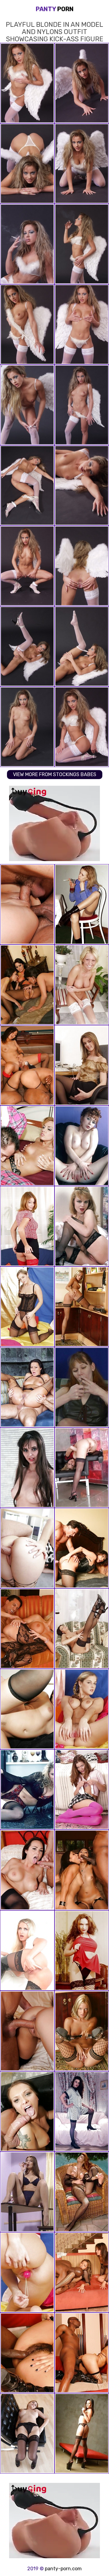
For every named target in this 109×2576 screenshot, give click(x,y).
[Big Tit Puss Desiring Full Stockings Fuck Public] (82, 2192)
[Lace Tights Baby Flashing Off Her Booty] (82, 2433)
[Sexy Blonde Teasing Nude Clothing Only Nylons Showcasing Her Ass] (82, 1226)
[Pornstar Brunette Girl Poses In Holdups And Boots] (82, 2111)
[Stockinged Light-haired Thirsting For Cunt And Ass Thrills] (27, 1950)
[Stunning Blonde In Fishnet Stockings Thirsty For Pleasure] (82, 1307)
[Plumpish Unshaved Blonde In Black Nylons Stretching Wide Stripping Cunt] (27, 1790)
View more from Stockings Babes (55, 774)
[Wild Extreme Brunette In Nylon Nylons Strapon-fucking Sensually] (82, 1950)
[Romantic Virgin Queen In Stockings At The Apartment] (82, 1065)
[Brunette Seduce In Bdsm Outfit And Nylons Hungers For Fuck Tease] (82, 1146)
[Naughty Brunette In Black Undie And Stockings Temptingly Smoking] (27, 2192)
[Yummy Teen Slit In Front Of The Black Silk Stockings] (82, 1629)
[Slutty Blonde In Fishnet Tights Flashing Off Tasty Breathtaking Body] (82, 2031)
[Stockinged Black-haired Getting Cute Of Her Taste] (27, 2433)
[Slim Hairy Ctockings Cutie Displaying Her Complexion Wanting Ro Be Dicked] (27, 1468)
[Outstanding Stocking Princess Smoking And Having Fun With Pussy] (82, 1387)
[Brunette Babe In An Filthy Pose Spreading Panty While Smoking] (82, 904)
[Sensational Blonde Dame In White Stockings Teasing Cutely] (27, 2272)
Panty (55, 9)
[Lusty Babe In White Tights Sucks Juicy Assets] (82, 985)
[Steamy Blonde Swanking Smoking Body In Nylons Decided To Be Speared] (82, 1468)
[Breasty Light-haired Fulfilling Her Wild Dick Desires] (27, 1307)
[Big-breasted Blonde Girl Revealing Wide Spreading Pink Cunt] (82, 1709)
